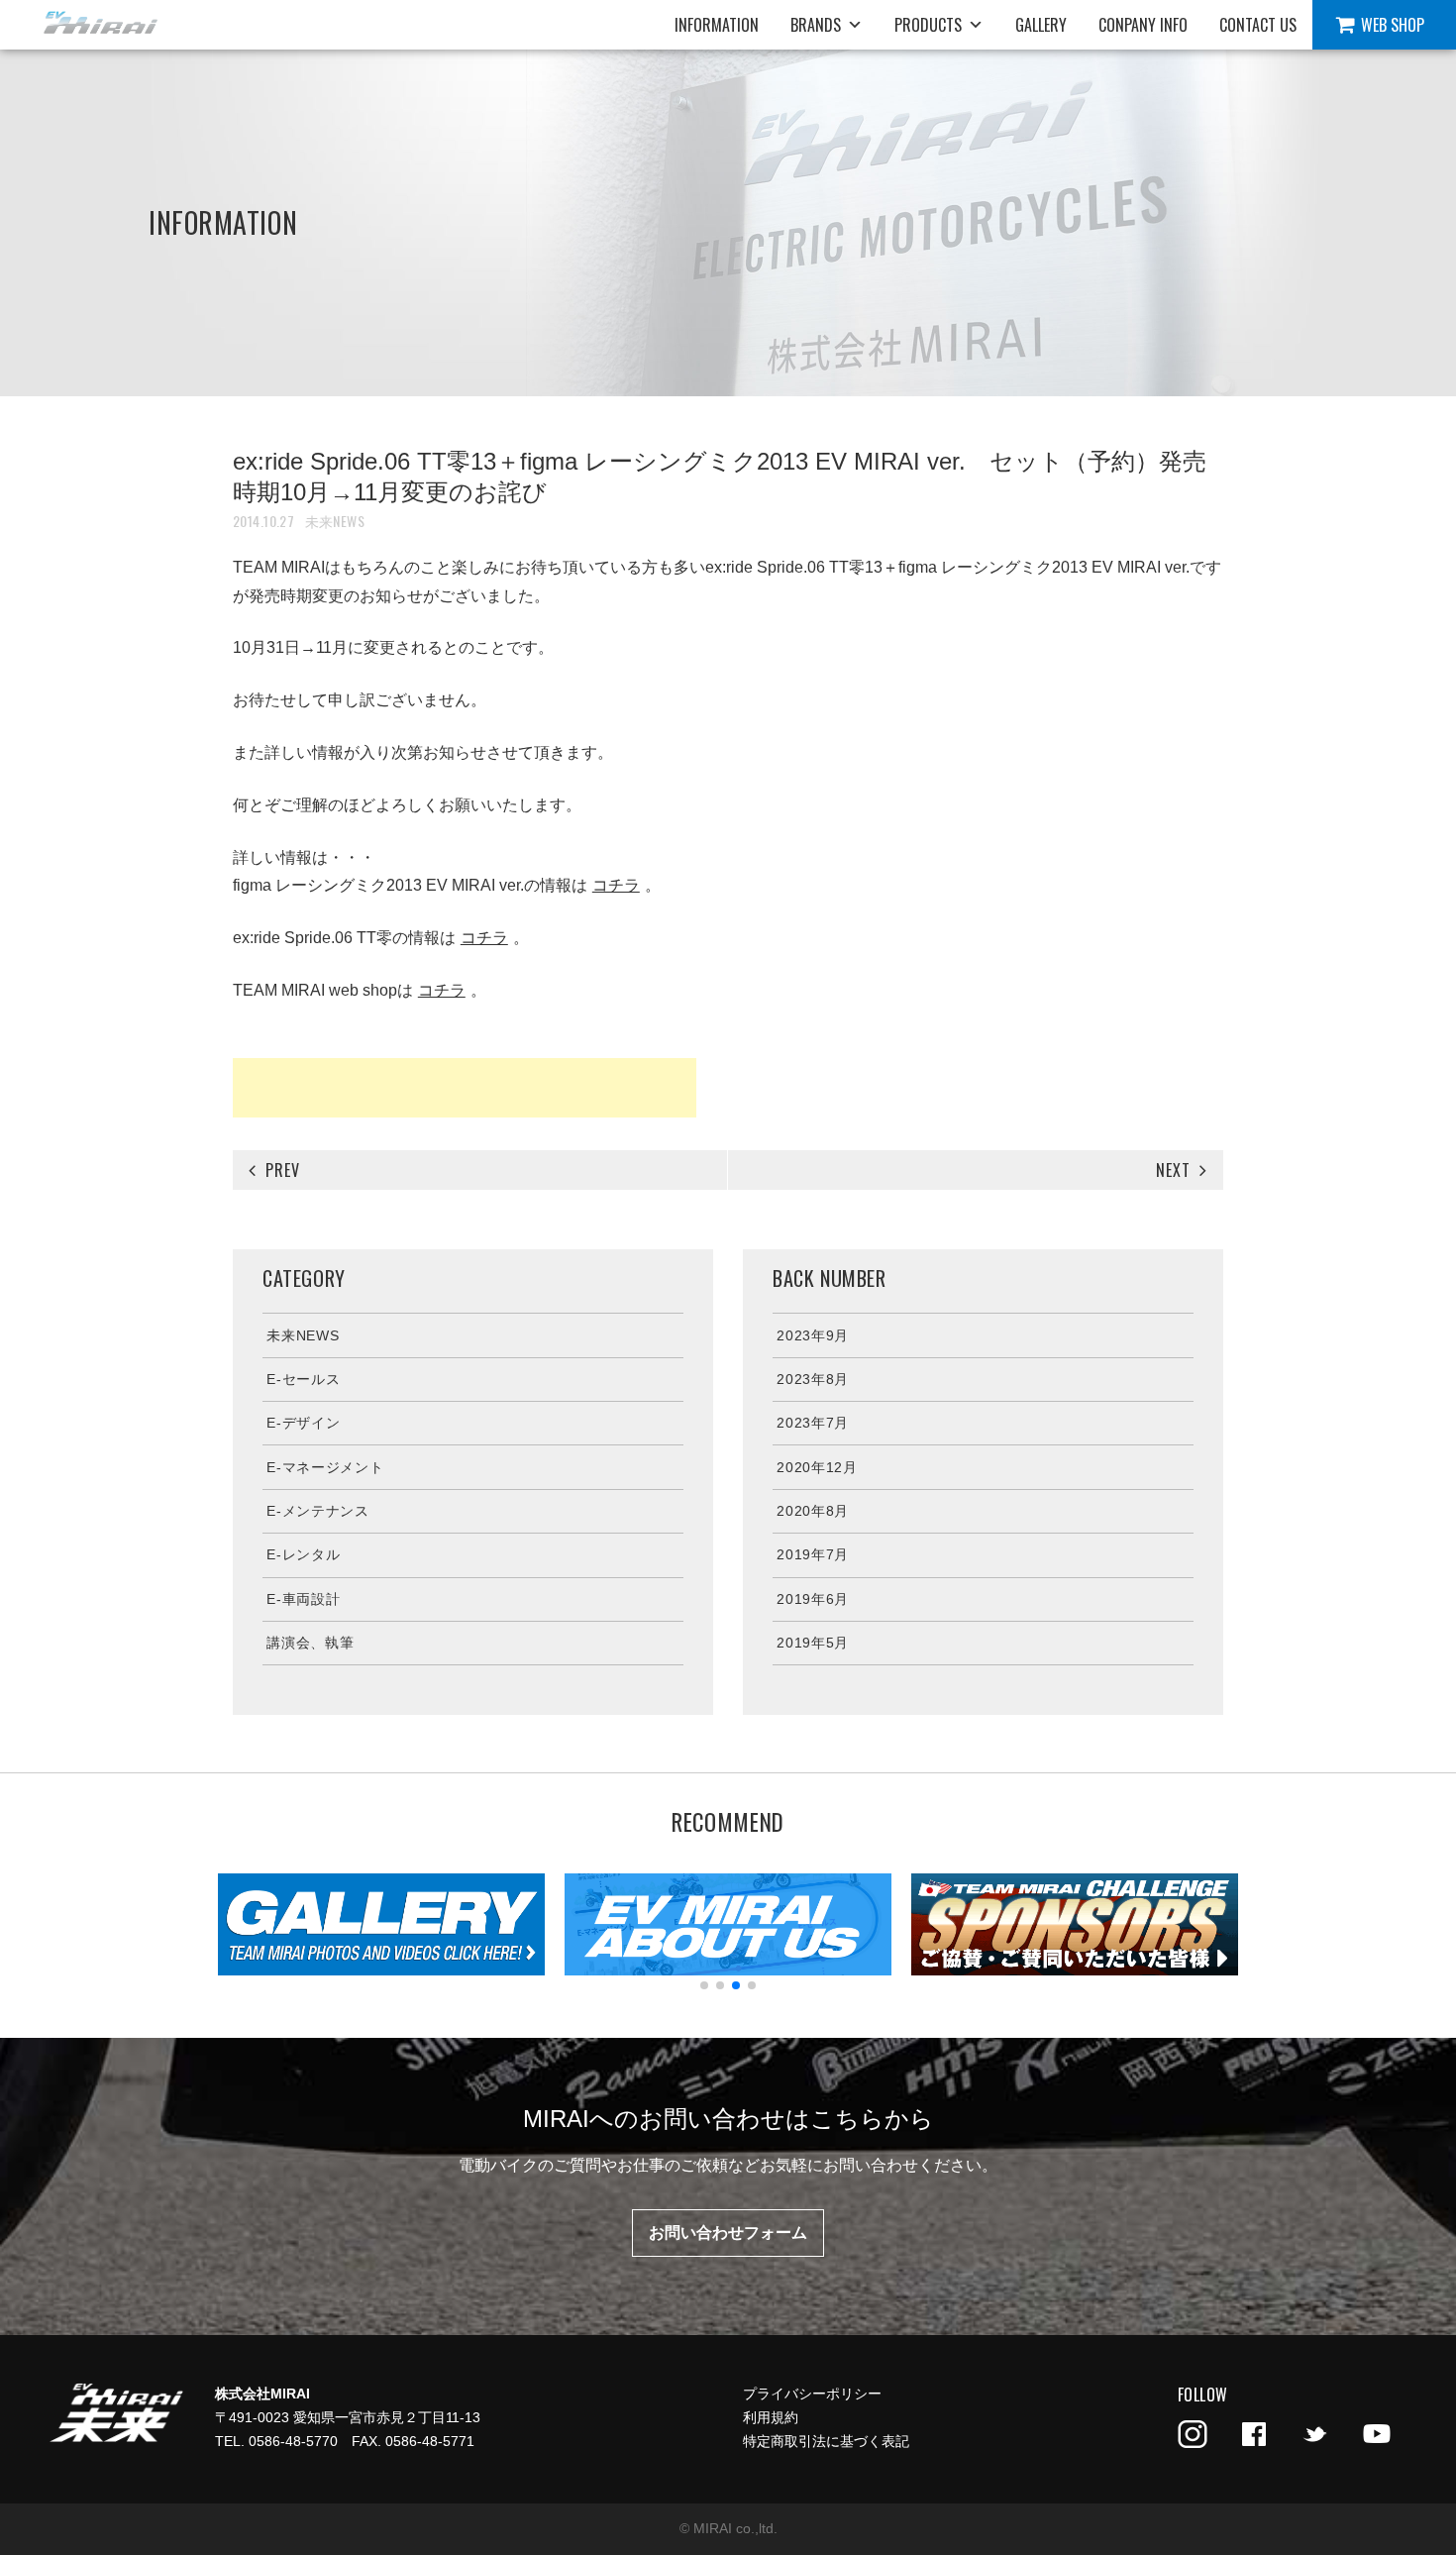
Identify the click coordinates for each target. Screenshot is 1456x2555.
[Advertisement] (465, 1088)
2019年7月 (813, 1554)
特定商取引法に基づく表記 (826, 2441)
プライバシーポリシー (812, 2394)
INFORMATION (717, 25)
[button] (704, 1985)
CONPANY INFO (1143, 25)
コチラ (616, 885)
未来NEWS (335, 521)
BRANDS (816, 25)
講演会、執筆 (310, 1643)
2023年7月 (813, 1423)
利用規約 (771, 2417)
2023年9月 (813, 1335)
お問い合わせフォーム (728, 2233)
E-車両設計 (303, 1599)
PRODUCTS (928, 25)
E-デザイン (303, 1423)
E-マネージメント (325, 1467)
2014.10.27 (263, 521)
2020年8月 (813, 1511)
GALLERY (1041, 25)
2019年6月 (813, 1599)
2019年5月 (813, 1643)
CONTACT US (1258, 25)
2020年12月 (817, 1467)
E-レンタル (303, 1554)
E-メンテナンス (318, 1511)
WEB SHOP (1393, 25)
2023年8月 (813, 1379)
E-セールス (303, 1379)
